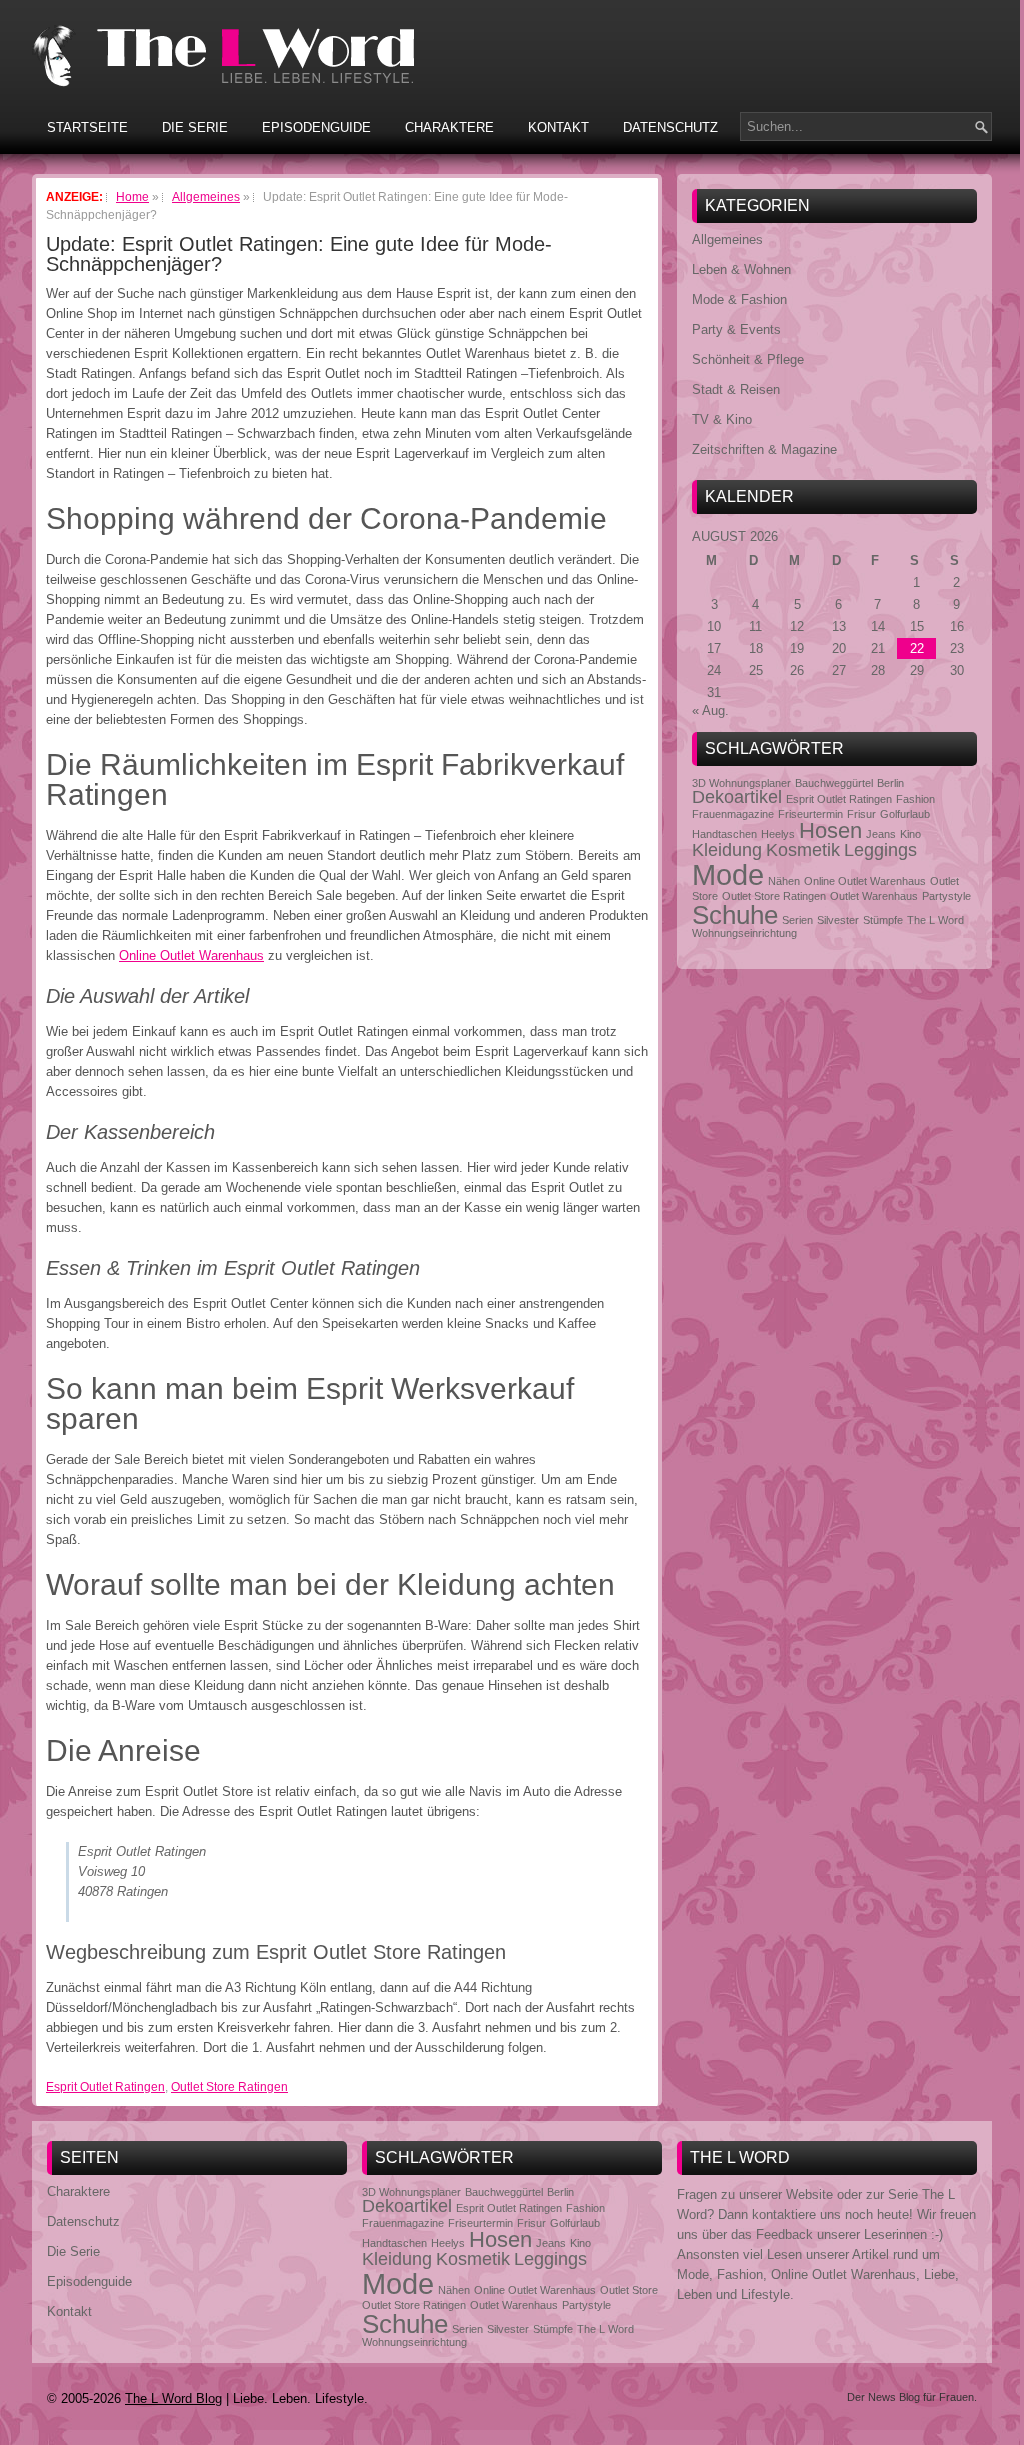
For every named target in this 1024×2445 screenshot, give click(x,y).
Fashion (915, 799)
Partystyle (946, 896)
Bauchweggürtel (834, 783)
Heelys (778, 834)
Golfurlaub (905, 814)
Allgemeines (727, 239)
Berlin (890, 783)
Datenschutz (670, 127)
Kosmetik (803, 850)
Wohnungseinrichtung (744, 933)
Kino (910, 834)
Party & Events (736, 329)
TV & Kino (722, 419)
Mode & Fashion (739, 299)
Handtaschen (724, 834)
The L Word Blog (173, 2398)
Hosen (830, 830)
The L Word (935, 920)
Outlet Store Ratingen (229, 2087)
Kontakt (558, 127)
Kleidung (727, 850)
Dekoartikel (737, 797)
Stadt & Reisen (736, 389)
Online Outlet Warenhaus (191, 955)
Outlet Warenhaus (874, 896)
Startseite (87, 127)
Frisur (861, 814)
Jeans (881, 834)
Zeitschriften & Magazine (764, 449)
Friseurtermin (810, 814)
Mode (728, 874)
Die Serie (195, 127)
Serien (797, 920)
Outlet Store (629, 2290)
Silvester (838, 920)
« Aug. (710, 710)
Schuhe (735, 915)
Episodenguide (316, 127)
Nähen (784, 881)
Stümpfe (883, 920)
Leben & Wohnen (741, 269)
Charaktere (449, 127)
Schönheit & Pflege (748, 359)
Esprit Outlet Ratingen (105, 2087)
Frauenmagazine (733, 814)
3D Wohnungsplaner (741, 783)
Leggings (880, 850)
